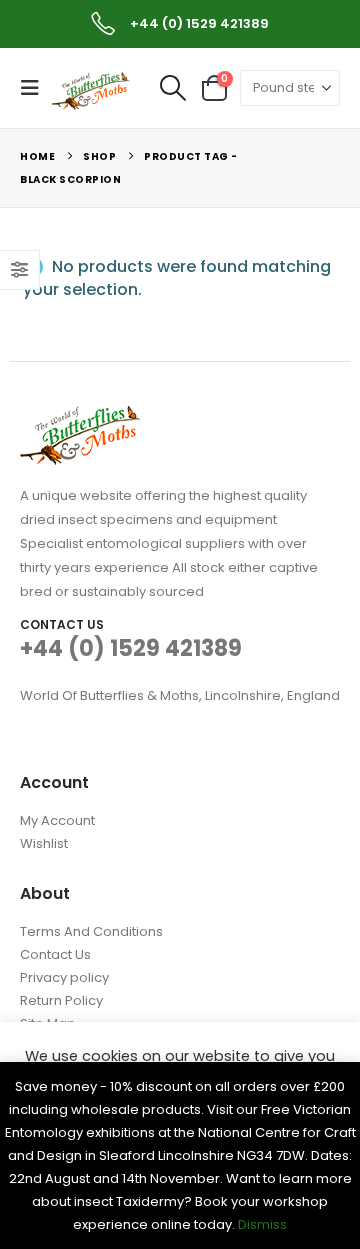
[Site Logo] (92, 89)
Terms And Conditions (91, 931)
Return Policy (61, 1000)
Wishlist (44, 843)
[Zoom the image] (80, 417)
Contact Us (55, 954)
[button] (36, 88)
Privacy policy (64, 977)
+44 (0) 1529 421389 (131, 648)
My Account (57, 820)
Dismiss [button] (262, 1224)
